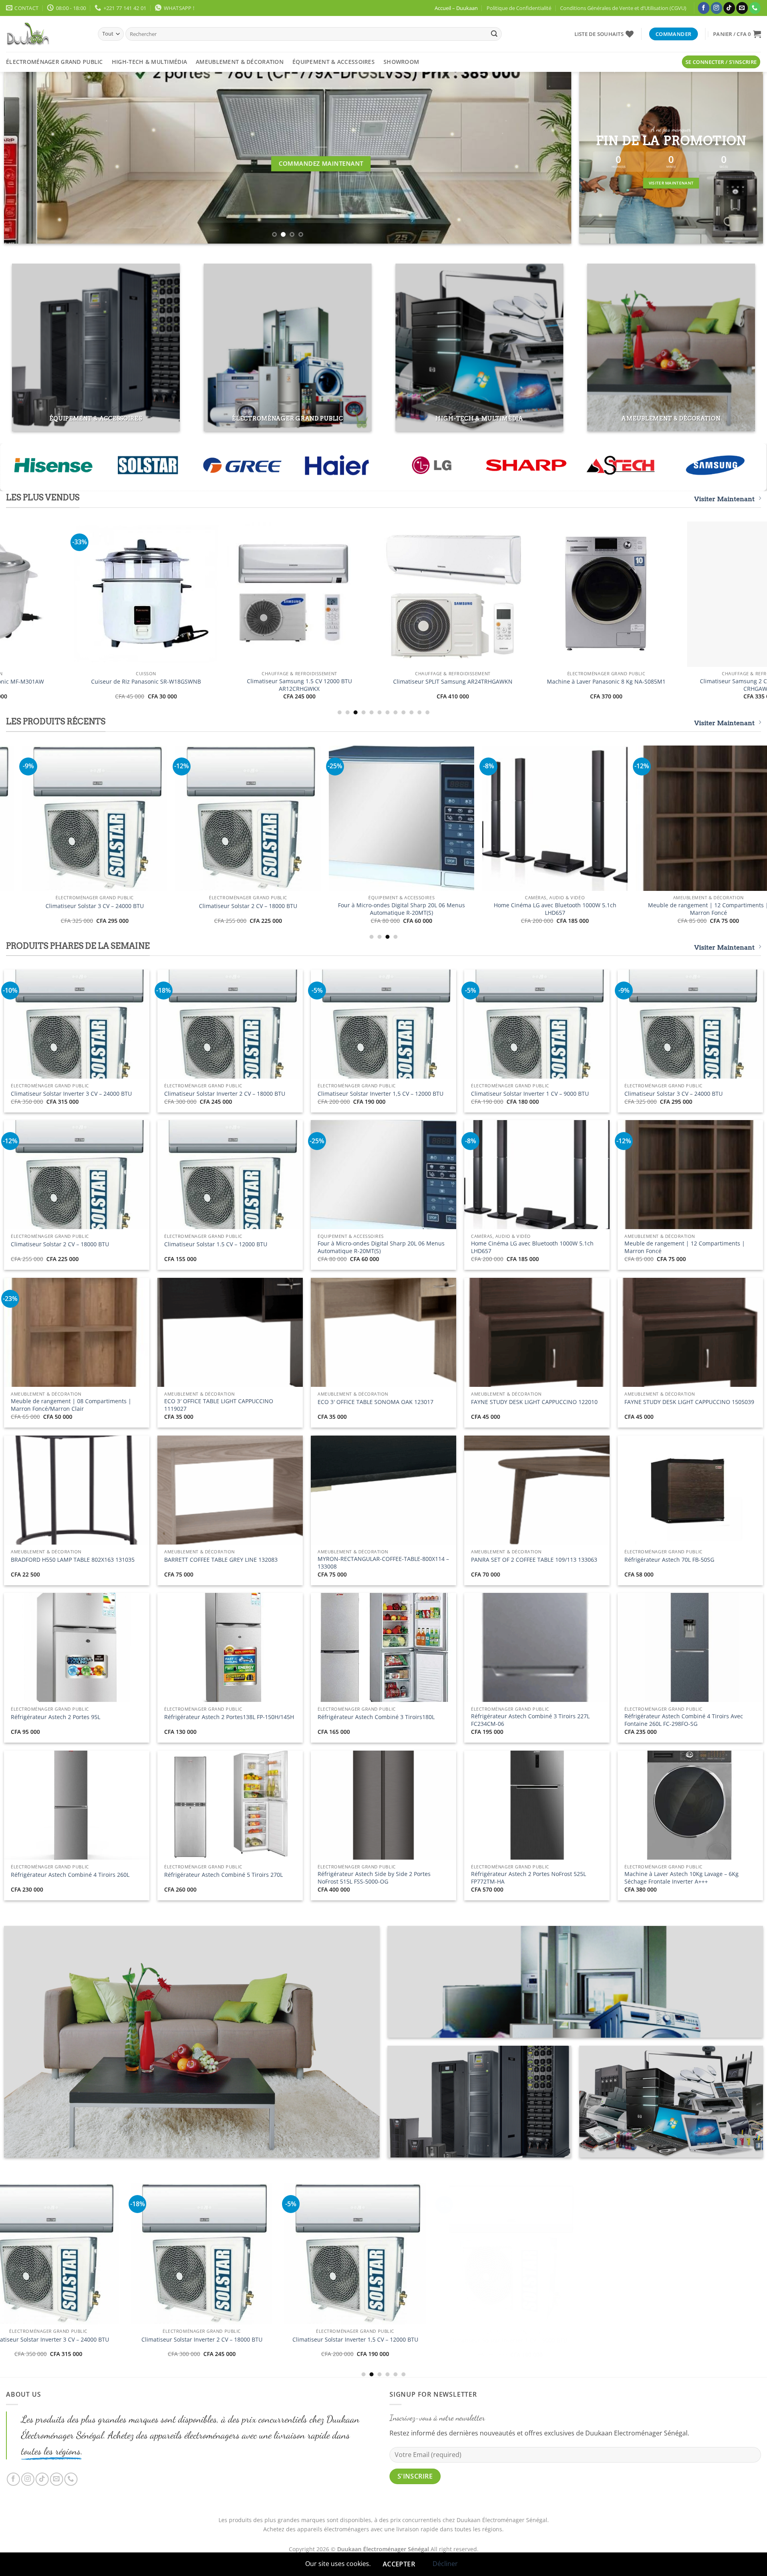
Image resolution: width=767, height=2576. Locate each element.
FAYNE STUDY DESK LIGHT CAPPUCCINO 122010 (534, 1402)
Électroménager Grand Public (55, 62)
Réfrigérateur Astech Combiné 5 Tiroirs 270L (224, 1875)
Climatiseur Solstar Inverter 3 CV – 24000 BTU (71, 1094)
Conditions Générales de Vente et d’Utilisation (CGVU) (623, 8)
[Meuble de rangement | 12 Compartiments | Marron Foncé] (283, 2281)
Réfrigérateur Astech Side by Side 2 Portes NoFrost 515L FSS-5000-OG (374, 1878)
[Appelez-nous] (755, 8)
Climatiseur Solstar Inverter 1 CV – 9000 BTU (530, 1094)
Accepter (399, 2564)
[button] (737, 34)
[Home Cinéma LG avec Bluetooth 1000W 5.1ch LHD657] (129, 2254)
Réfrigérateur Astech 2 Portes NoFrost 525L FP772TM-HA (529, 1878)
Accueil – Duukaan (456, 8)
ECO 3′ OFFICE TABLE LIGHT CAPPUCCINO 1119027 (219, 1405)
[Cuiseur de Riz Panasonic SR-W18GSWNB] (346, 818)
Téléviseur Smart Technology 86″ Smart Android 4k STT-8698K (500, 909)
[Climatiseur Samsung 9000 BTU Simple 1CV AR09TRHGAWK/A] (411, 594)
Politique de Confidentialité (519, 8)
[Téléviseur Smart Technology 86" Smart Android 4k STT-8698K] (500, 818)
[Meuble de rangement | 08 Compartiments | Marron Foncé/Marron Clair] (436, 2282)
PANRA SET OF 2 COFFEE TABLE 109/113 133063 (534, 1560)
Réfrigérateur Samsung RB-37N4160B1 (564, 682)
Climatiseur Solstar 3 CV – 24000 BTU (674, 1094)
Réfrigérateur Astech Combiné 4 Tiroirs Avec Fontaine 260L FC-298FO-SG (684, 1720)
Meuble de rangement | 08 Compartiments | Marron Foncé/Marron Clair (71, 1405)
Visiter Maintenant (724, 499)
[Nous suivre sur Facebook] (704, 8)
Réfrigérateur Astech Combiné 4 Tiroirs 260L (70, 1875)
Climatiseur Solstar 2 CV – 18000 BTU (60, 1244)
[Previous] (25, 158)
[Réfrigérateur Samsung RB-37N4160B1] (564, 594)
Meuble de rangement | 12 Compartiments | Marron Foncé (685, 1247)
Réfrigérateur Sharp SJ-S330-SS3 (257, 682)
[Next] (550, 158)
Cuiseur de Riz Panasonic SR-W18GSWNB (347, 906)
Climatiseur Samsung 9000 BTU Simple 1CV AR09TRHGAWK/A (410, 685)
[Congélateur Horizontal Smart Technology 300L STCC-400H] (193, 818)
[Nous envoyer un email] (742, 8)
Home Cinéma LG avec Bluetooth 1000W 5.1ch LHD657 (532, 1247)
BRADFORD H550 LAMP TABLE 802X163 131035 (73, 1560)
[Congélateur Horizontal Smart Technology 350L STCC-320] (590, 2282)
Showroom (401, 62)
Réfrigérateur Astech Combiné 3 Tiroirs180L (376, 1717)
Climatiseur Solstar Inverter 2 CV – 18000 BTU (225, 1094)
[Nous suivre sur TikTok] (729, 8)
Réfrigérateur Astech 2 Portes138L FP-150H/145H (229, 1717)
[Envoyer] (494, 34)
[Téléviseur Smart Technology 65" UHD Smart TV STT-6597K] (653, 818)
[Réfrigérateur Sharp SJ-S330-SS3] (257, 594)
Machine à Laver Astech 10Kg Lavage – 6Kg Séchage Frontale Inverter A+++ (682, 1878)
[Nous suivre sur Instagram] (716, 8)
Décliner (445, 2564)
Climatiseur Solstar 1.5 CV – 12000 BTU (216, 1244)
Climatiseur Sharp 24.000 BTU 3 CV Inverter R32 (104, 682)
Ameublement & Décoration (240, 62)
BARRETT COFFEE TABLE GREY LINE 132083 (221, 1560)
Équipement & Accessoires (334, 62)
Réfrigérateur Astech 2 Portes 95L (56, 1717)
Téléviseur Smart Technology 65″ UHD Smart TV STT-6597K (653, 909)
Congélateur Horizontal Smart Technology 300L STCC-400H (193, 909)
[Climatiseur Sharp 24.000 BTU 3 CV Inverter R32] (104, 594)
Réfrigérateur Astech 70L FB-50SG (669, 1560)
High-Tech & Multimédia (149, 62)
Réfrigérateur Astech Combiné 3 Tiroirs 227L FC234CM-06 (530, 1720)
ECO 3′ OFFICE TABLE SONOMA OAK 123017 (376, 1402)
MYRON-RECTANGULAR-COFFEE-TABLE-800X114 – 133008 (383, 1563)
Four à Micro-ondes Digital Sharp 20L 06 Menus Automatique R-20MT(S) (381, 1247)
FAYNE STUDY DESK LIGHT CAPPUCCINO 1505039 (689, 1402)
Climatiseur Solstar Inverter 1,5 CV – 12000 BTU (381, 1094)
